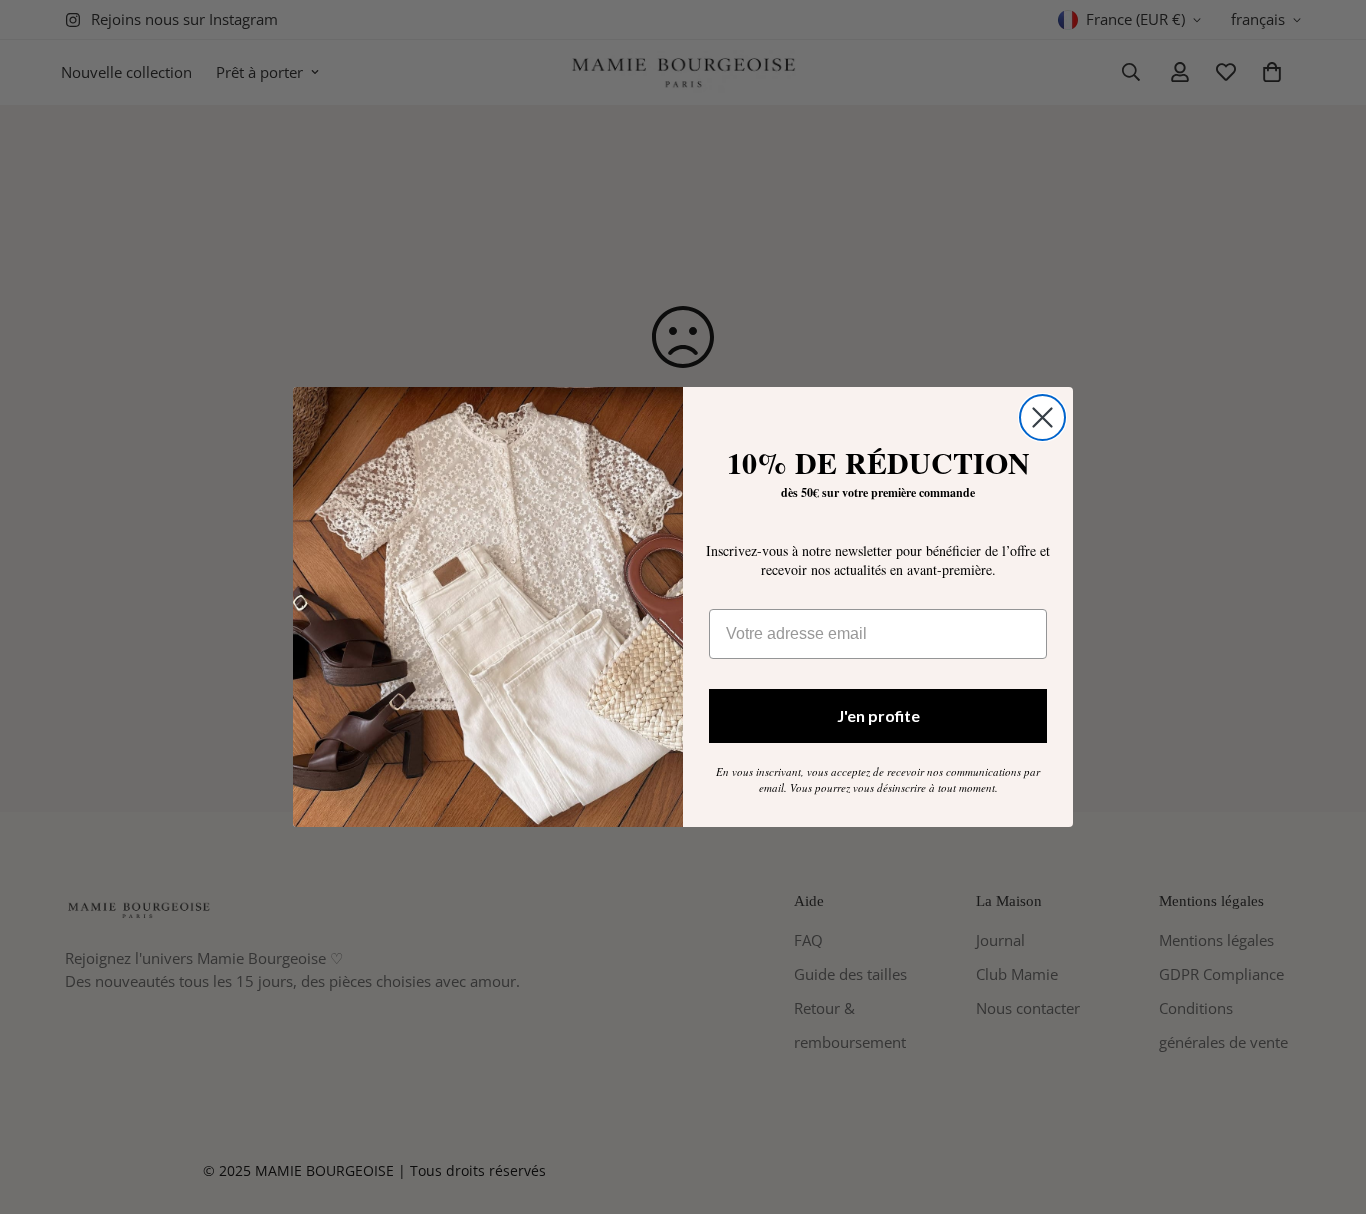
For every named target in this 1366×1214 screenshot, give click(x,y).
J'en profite (878, 715)
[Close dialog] (1042, 417)
